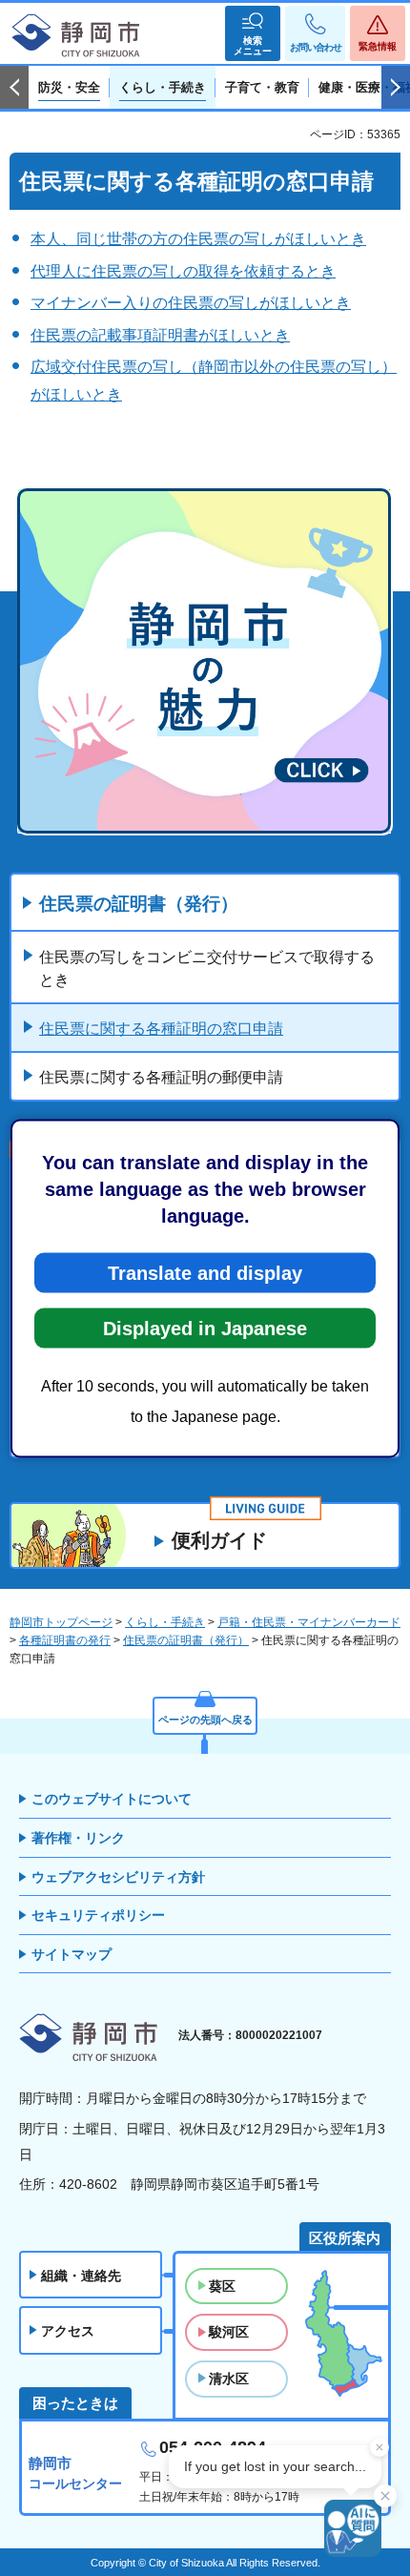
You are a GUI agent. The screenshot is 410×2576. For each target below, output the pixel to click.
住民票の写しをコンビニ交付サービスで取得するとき (207, 969)
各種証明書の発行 (65, 1640)
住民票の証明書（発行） (139, 904)
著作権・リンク (78, 1838)
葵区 (222, 2286)
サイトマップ (72, 1954)
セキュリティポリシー (98, 1915)
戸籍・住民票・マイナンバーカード (309, 1622)
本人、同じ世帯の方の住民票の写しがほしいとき (198, 239)
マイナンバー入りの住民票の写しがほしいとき (191, 303)
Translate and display (205, 1272)
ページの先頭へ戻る (205, 1720)
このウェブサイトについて (112, 1799)
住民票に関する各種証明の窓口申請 (161, 1029)
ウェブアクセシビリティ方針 (118, 1877)
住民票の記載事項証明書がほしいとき (160, 335)
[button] (253, 33)
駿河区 (229, 2332)
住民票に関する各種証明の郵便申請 (161, 1077)
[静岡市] (76, 36)
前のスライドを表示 (14, 88)
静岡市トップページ (61, 1622)
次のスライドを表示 (396, 88)
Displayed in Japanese (205, 1328)
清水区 (229, 2379)
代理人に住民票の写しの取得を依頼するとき (183, 271)
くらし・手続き (165, 1622)
